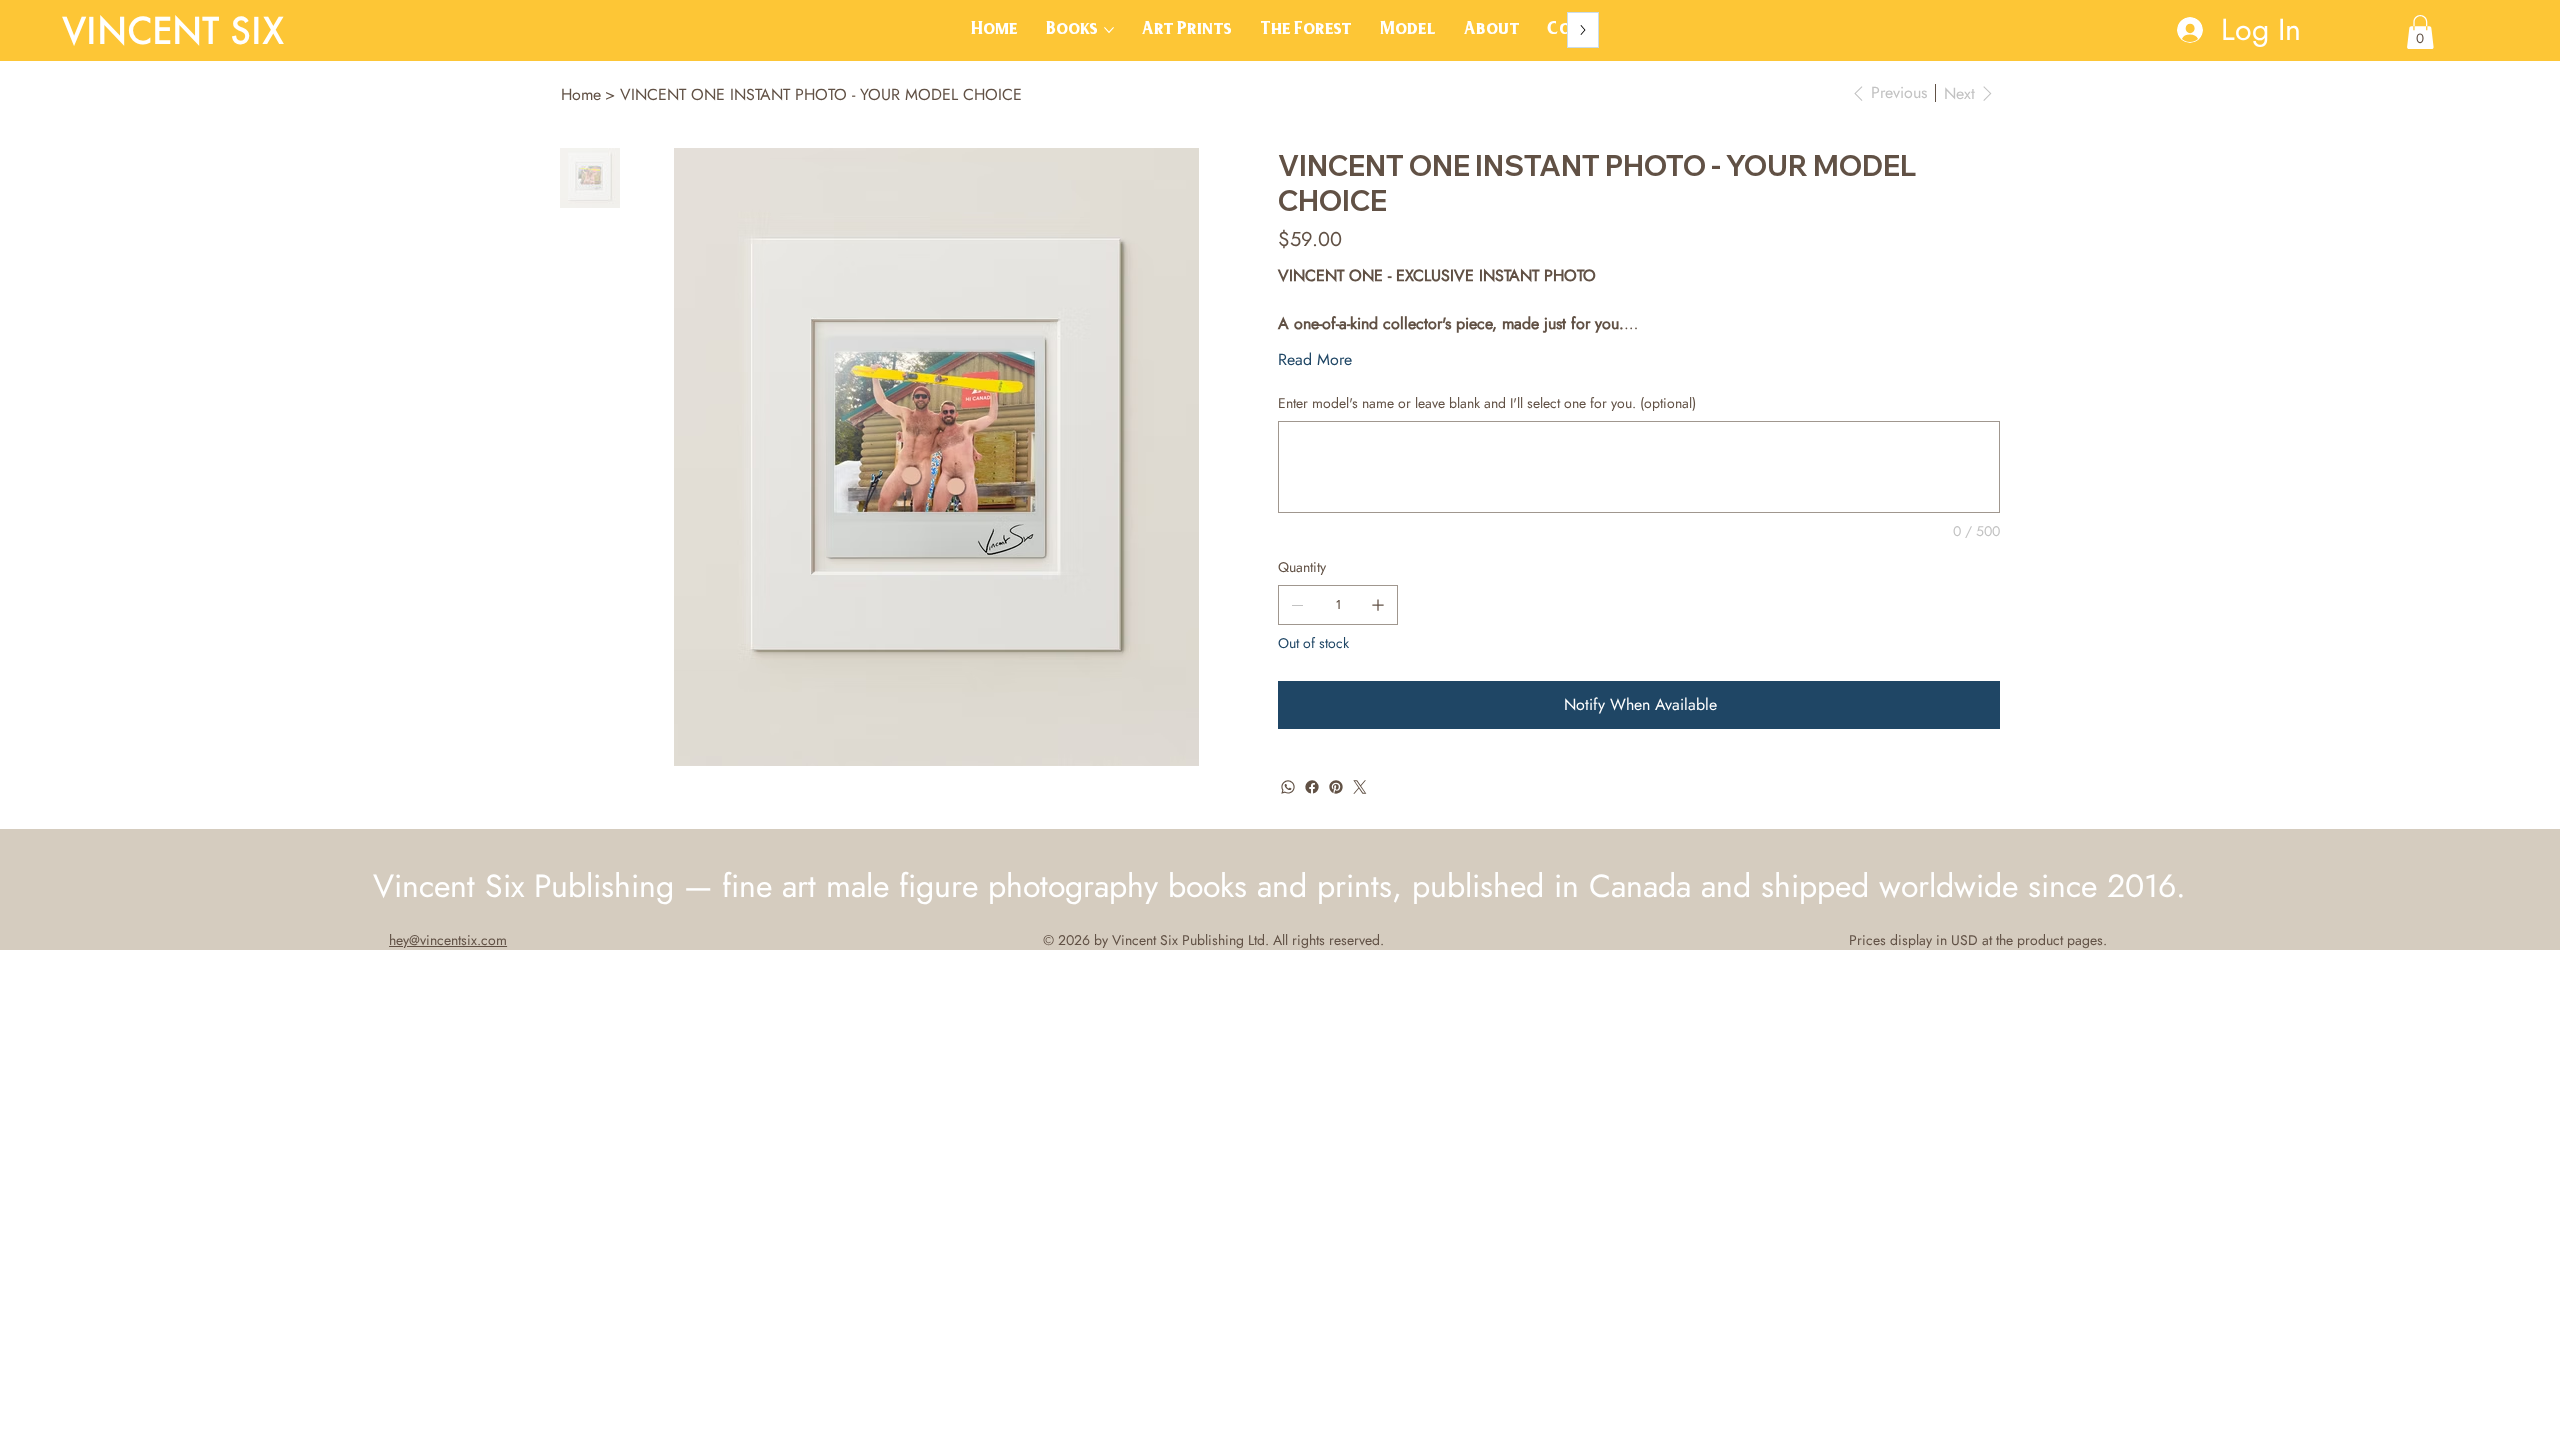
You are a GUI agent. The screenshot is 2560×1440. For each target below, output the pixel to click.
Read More (1315, 359)
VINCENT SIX (173, 30)
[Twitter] (1360, 787)
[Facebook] (1312, 787)
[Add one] (1378, 605)
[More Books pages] (1109, 30)
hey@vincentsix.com (448, 940)
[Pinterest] (1336, 787)
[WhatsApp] (1288, 787)
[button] (2420, 32)
